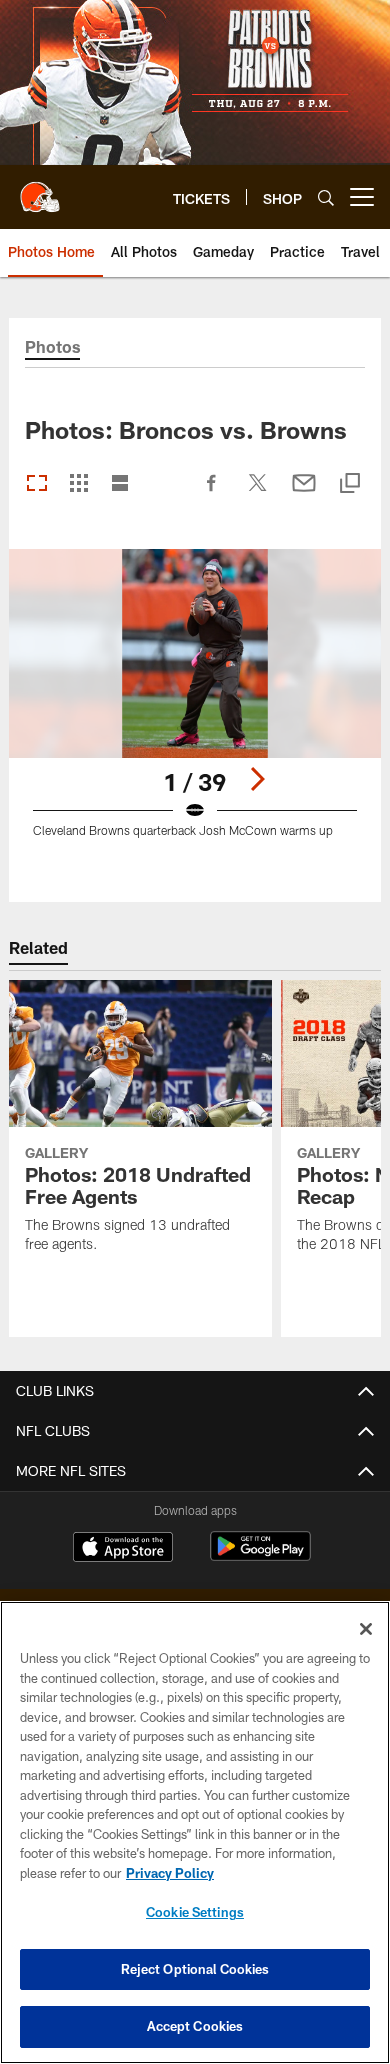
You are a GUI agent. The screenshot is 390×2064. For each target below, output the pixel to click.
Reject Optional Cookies (195, 1969)
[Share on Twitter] (258, 493)
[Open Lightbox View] (195, 705)
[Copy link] (350, 484)
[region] (195, 1832)
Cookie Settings (195, 1912)
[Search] (326, 197)
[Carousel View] (37, 484)
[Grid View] (78, 484)
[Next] (257, 779)
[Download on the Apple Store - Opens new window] (123, 1549)
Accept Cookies (195, 2026)
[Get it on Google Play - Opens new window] (260, 1556)
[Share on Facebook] (212, 493)
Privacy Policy (170, 1873)
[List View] (120, 484)
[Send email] (304, 493)
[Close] (366, 1629)
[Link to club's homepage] (40, 189)
